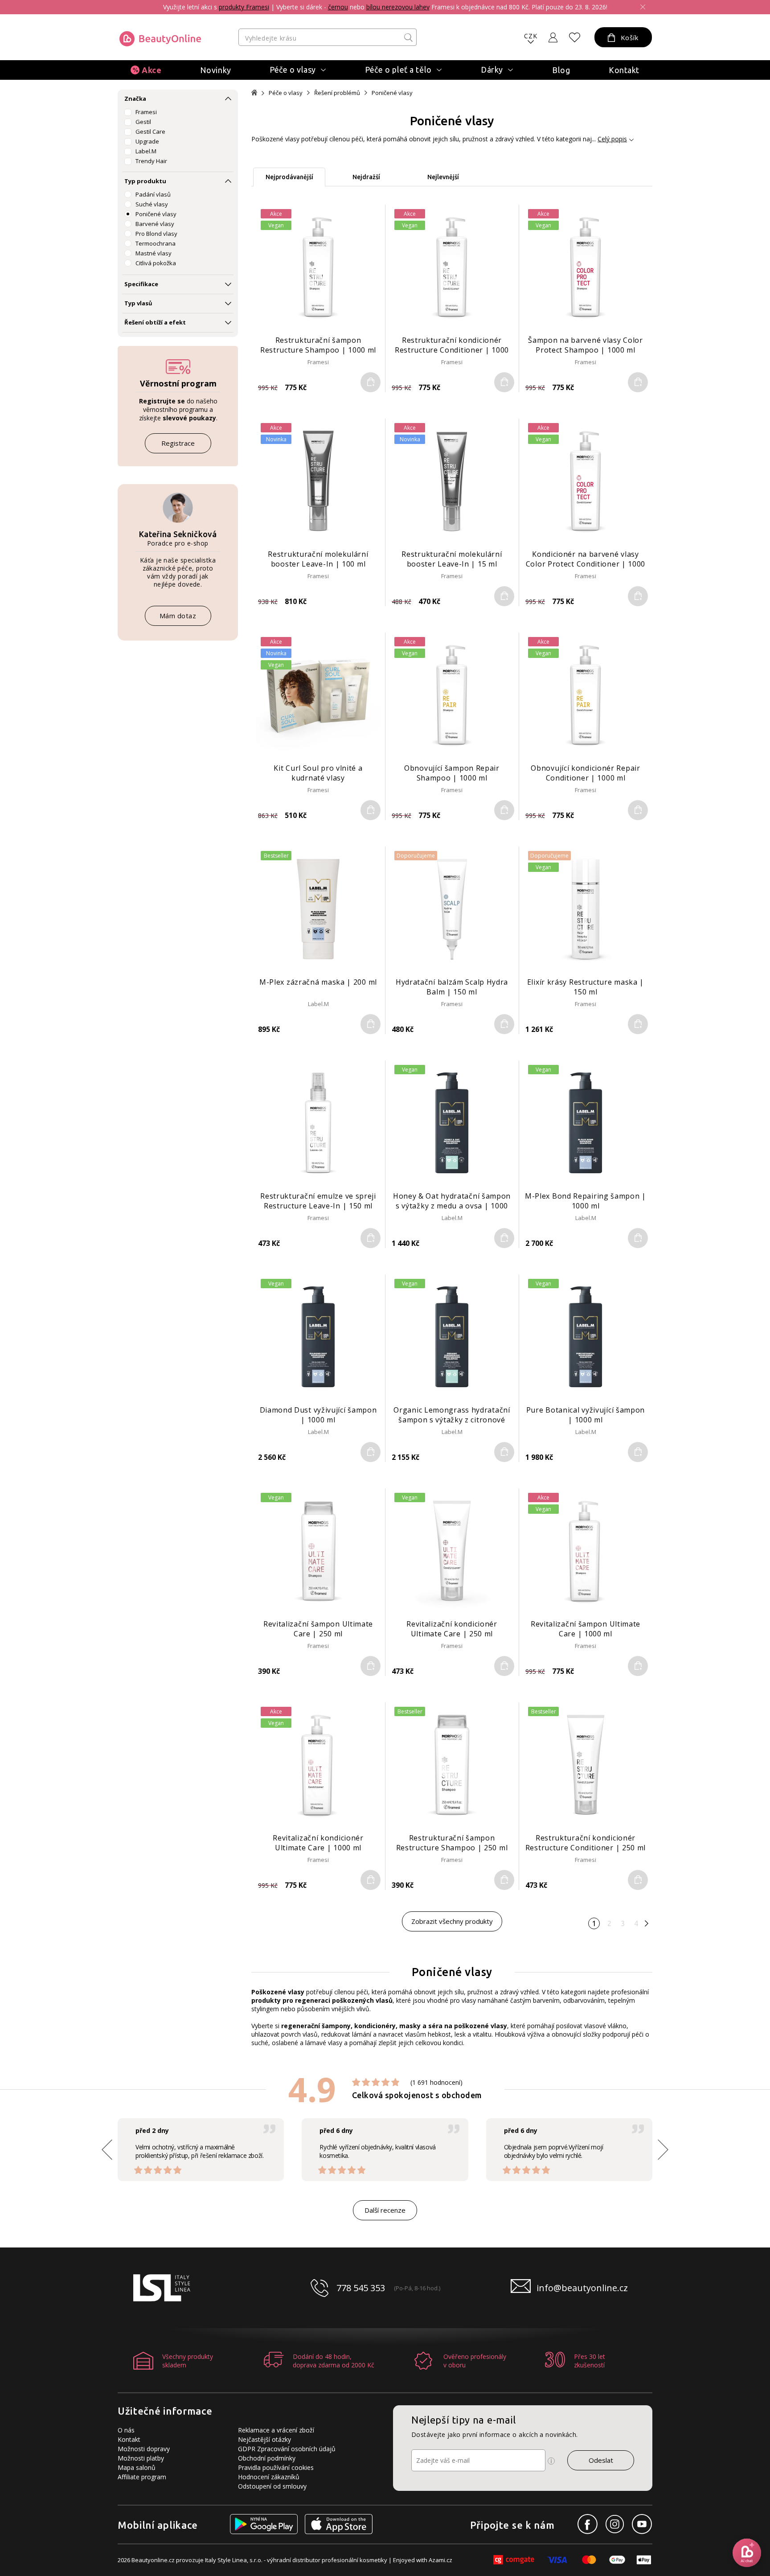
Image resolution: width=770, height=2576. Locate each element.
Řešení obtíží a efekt (155, 322)
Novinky (216, 70)
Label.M (146, 151)
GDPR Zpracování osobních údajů (287, 2449)
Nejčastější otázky (264, 2439)
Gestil (143, 122)
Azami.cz (440, 2560)
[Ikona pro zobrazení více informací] (551, 2461)
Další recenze (385, 2210)
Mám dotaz (178, 616)
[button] (663, 2150)
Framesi (146, 112)
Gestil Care (150, 131)
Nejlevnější (443, 177)
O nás (126, 2430)
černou (338, 7)
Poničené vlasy (156, 214)
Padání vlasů (153, 194)
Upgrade (147, 141)
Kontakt (624, 70)
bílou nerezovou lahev (398, 7)
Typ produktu (145, 181)
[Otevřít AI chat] (747, 2553)
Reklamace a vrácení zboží (276, 2430)
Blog (561, 70)
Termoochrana (156, 243)
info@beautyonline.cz (582, 2288)
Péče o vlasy (286, 93)
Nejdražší (366, 177)
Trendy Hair (151, 161)
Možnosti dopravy (144, 2449)
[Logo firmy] (160, 39)
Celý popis (612, 139)
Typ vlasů (138, 303)
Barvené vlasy (155, 224)
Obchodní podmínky (267, 2458)
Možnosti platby (141, 2458)
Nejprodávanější (289, 177)
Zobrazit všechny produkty (452, 1921)
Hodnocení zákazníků (269, 2477)
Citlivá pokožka (156, 263)
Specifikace (141, 284)
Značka (135, 99)
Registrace (178, 443)
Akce (152, 70)
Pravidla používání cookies (276, 2467)
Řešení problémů (337, 93)
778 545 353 (361, 2288)
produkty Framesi (244, 7)
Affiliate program (142, 2477)
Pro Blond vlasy (156, 234)
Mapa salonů (137, 2467)
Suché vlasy (152, 204)
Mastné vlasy (154, 253)
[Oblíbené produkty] (575, 37)
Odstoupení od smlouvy (272, 2486)
